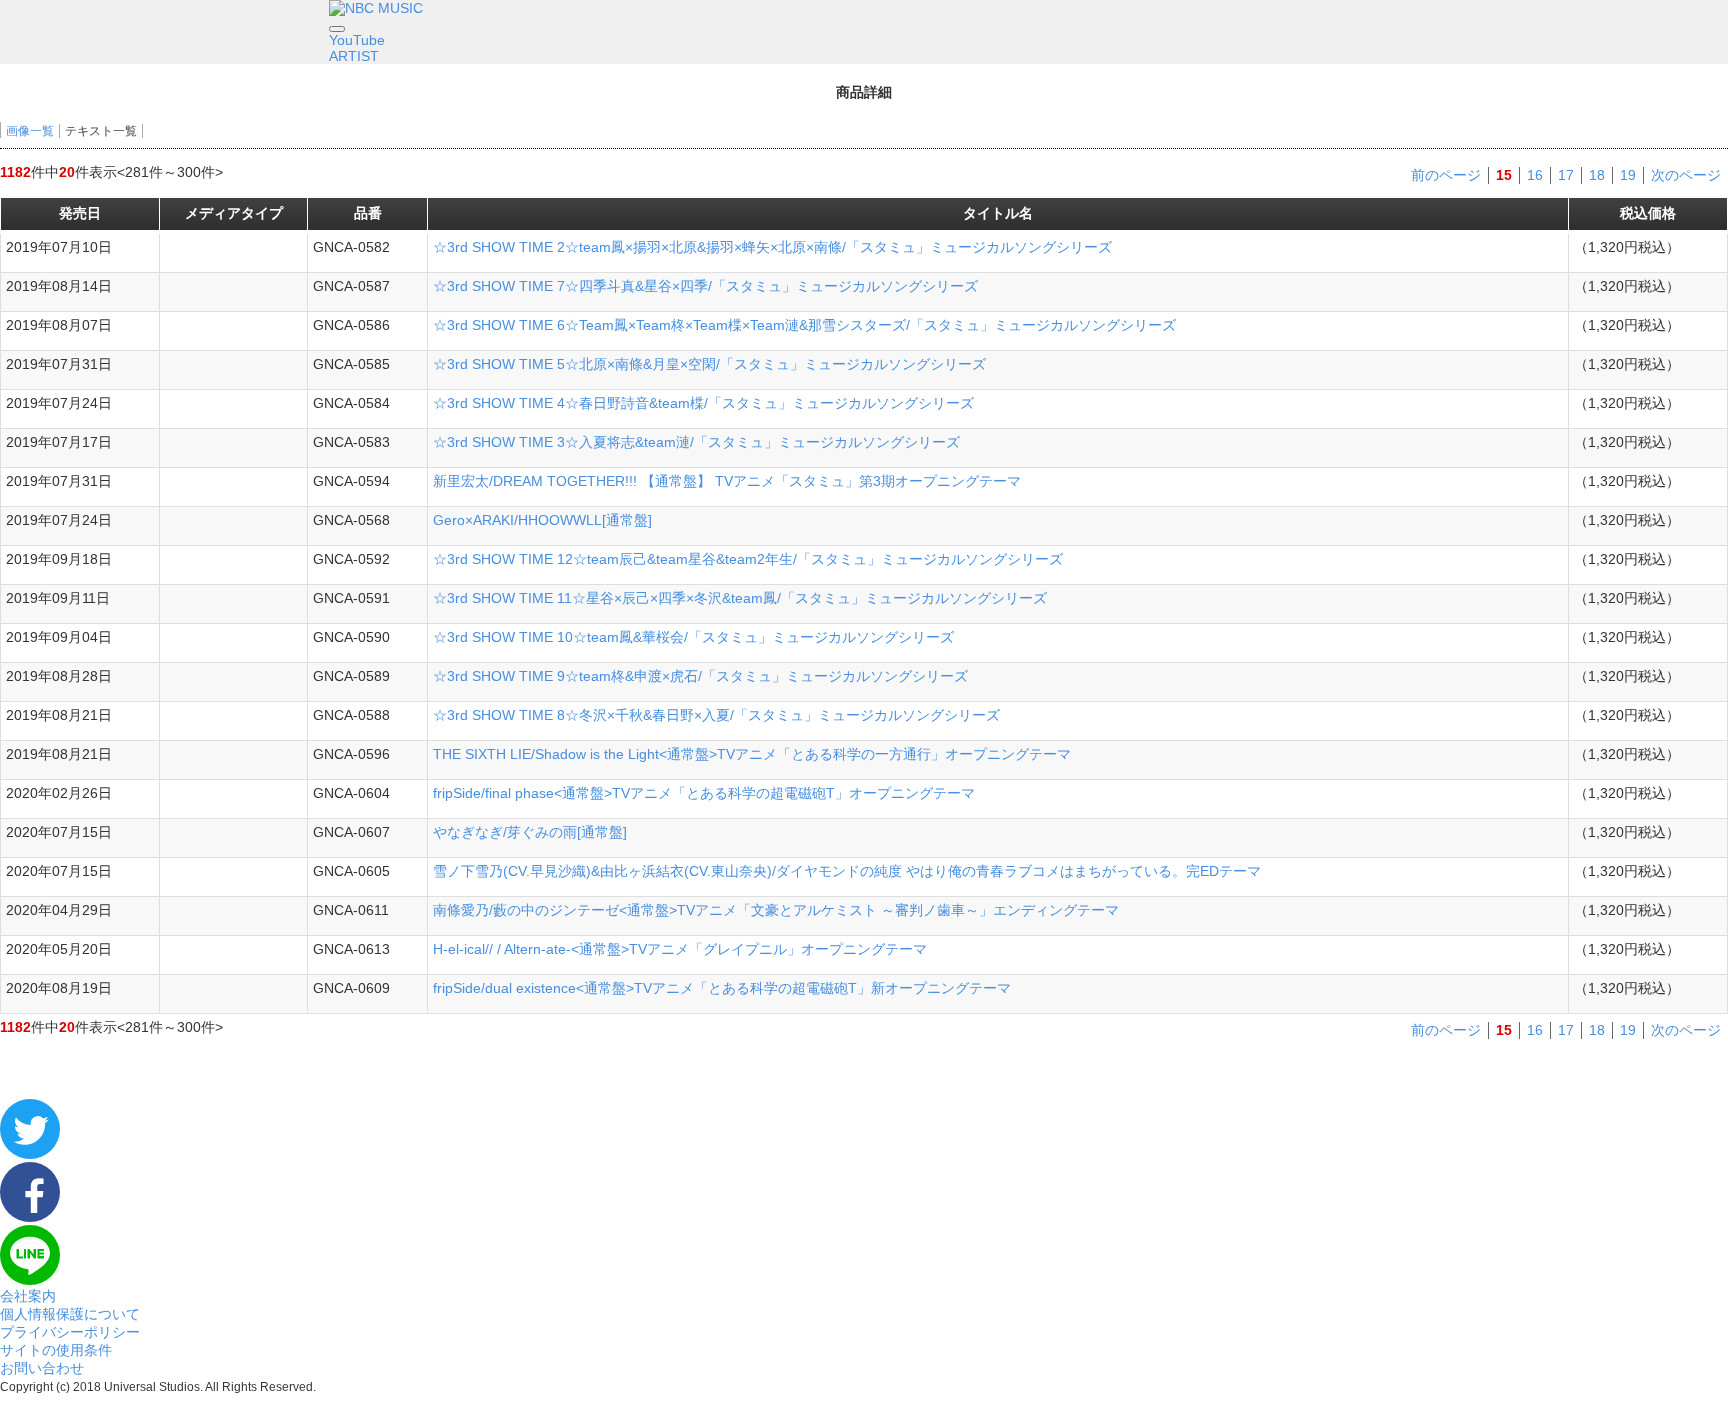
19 (1628, 175)
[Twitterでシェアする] (30, 1154)
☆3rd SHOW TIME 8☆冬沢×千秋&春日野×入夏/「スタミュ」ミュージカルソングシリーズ (716, 715)
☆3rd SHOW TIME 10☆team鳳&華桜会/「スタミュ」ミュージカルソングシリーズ (693, 637)
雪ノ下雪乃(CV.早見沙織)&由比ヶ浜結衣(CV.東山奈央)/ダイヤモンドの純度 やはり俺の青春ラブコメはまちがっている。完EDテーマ (847, 871)
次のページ (1686, 175)
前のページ (1446, 175)
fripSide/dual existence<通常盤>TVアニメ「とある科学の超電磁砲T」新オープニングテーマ (722, 988)
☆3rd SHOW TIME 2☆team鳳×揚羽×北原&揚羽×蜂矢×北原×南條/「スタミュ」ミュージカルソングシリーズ (772, 247)
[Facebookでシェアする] (30, 1217)
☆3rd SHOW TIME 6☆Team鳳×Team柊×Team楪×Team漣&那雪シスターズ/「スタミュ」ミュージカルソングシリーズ (804, 325)
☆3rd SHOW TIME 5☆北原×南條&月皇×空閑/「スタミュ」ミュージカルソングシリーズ (709, 364)
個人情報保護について (70, 1314)
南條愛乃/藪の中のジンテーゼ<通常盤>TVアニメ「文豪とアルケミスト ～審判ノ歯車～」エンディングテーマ (776, 910)
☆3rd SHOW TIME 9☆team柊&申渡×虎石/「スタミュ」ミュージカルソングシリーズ (700, 676)
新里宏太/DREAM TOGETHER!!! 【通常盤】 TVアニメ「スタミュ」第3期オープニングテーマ (727, 481)
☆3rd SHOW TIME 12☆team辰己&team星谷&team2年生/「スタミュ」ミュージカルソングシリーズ (748, 559)
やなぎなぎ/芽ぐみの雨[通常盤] (530, 832)
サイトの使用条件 (56, 1350)
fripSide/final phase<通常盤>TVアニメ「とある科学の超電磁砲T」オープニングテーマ (704, 793)
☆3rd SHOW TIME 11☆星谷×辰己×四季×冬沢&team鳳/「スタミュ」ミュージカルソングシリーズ (740, 598)
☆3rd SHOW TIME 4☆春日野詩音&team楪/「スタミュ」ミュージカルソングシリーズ (703, 403)
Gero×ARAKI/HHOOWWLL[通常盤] (542, 520)
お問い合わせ (42, 1368)
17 (1566, 175)
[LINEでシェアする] (30, 1280)
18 (1597, 175)
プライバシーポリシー (70, 1332)
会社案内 (28, 1296)
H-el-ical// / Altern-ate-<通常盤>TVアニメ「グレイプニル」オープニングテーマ (680, 949)
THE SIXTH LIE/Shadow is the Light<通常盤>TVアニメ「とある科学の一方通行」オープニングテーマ (752, 754)
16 (1535, 175)
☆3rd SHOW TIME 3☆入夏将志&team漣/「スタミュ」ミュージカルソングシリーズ (696, 442)
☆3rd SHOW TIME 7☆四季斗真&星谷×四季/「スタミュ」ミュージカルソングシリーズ (705, 286)
